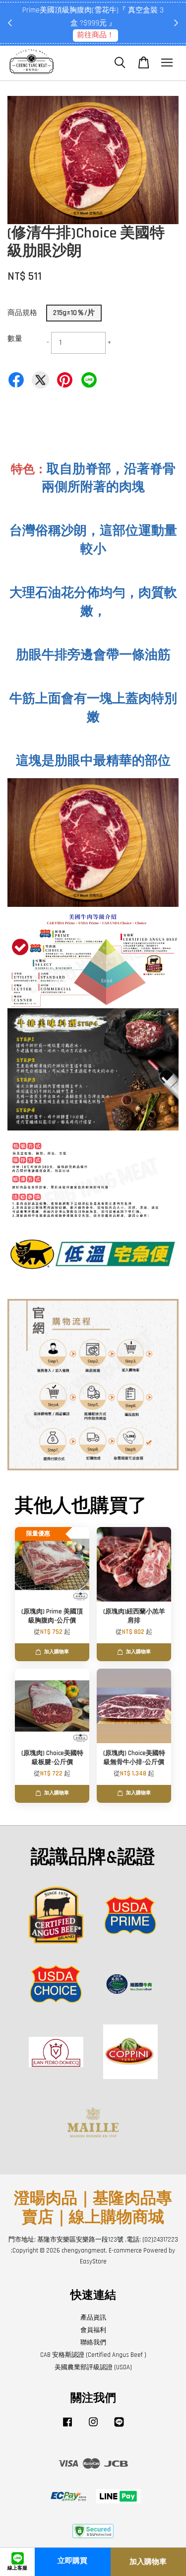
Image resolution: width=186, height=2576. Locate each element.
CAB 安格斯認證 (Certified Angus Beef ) (93, 2355)
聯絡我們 (93, 2342)
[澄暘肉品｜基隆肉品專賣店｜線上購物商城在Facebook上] (67, 2427)
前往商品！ (95, 35)
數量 (15, 339)
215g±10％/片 (74, 313)
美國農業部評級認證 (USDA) (93, 2367)
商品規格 (22, 313)
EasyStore (93, 2261)
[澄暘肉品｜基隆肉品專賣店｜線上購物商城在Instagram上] (93, 2427)
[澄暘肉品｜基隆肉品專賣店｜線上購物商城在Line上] (119, 2427)
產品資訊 (93, 2318)
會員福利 (93, 2330)
